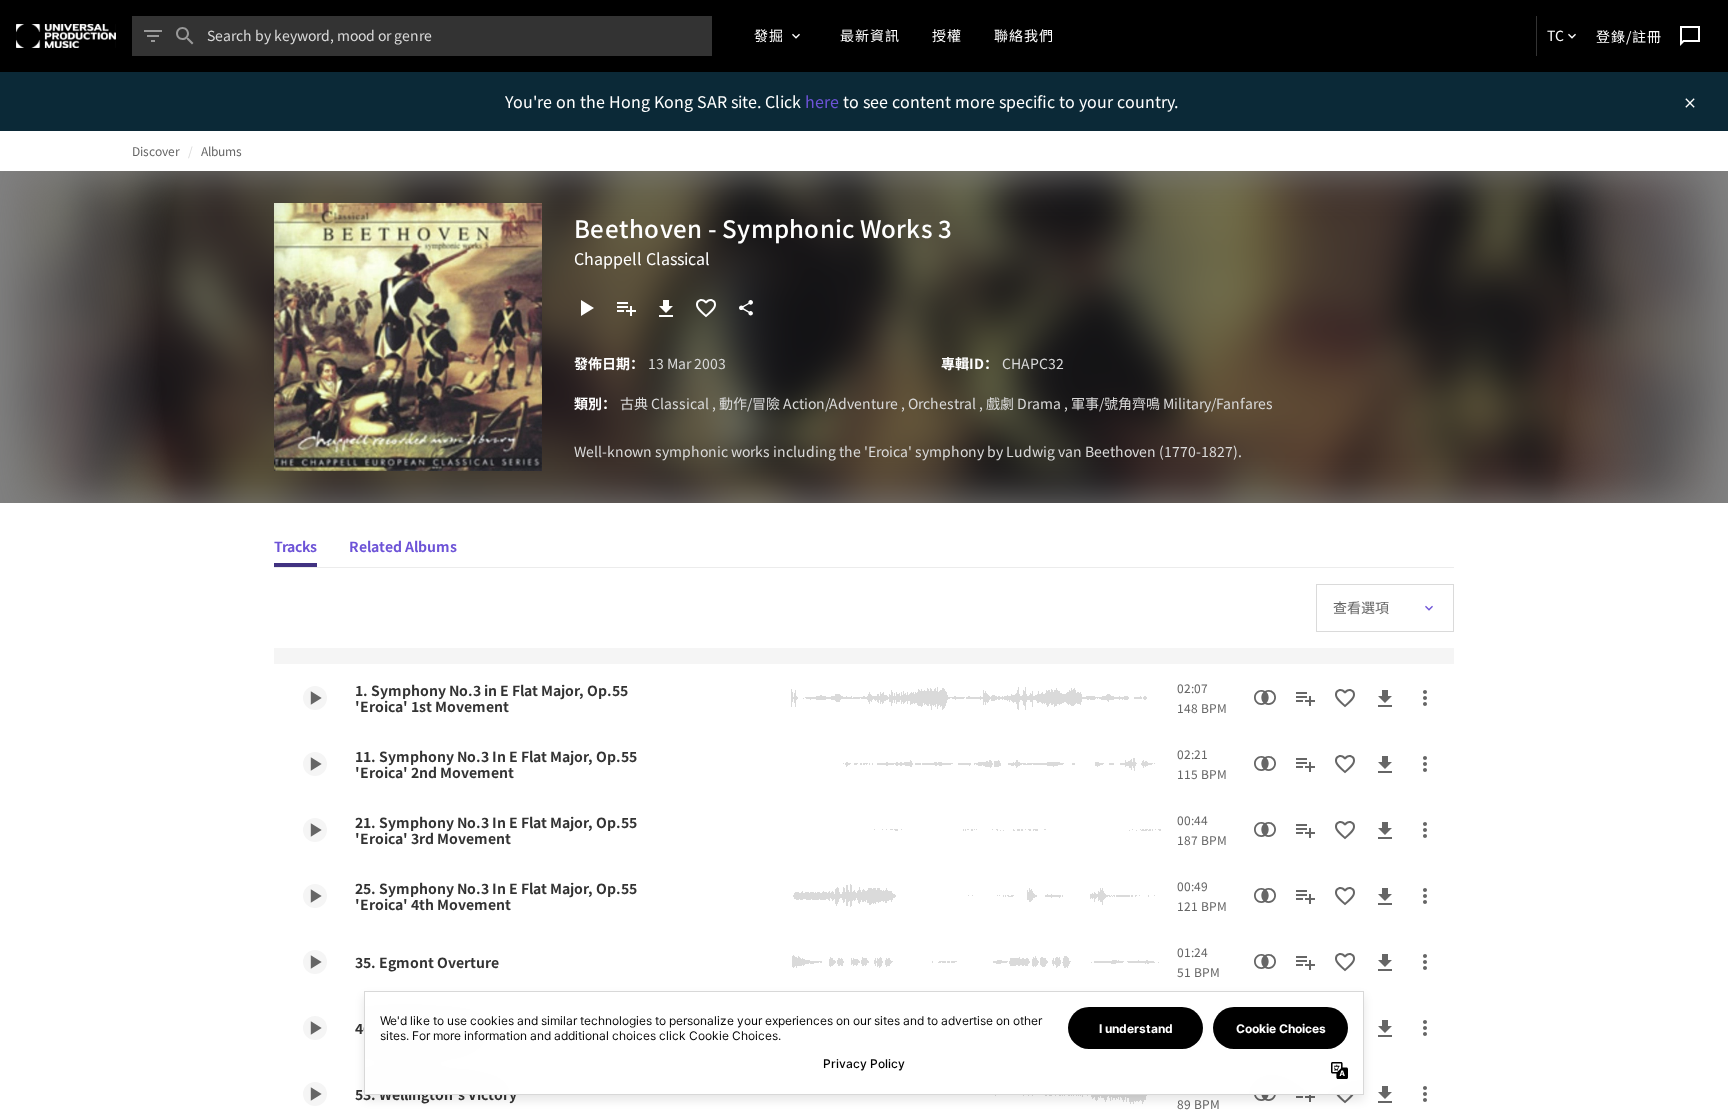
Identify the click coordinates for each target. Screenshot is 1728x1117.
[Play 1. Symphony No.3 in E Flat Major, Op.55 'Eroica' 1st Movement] (315, 698)
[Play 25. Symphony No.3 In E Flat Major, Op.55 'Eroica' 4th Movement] (315, 896)
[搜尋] (185, 36)
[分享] (746, 308)
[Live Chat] (1690, 36)
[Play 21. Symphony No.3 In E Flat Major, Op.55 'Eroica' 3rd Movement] (315, 830)
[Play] (586, 308)
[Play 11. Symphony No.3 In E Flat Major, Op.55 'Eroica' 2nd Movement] (315, 764)
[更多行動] (1425, 698)
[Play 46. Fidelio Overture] (315, 1028)
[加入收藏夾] (706, 308)
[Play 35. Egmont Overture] (315, 962)
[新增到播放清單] (626, 308)
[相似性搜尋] (1265, 698)
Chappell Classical (642, 258)
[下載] (666, 308)
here (824, 101)
